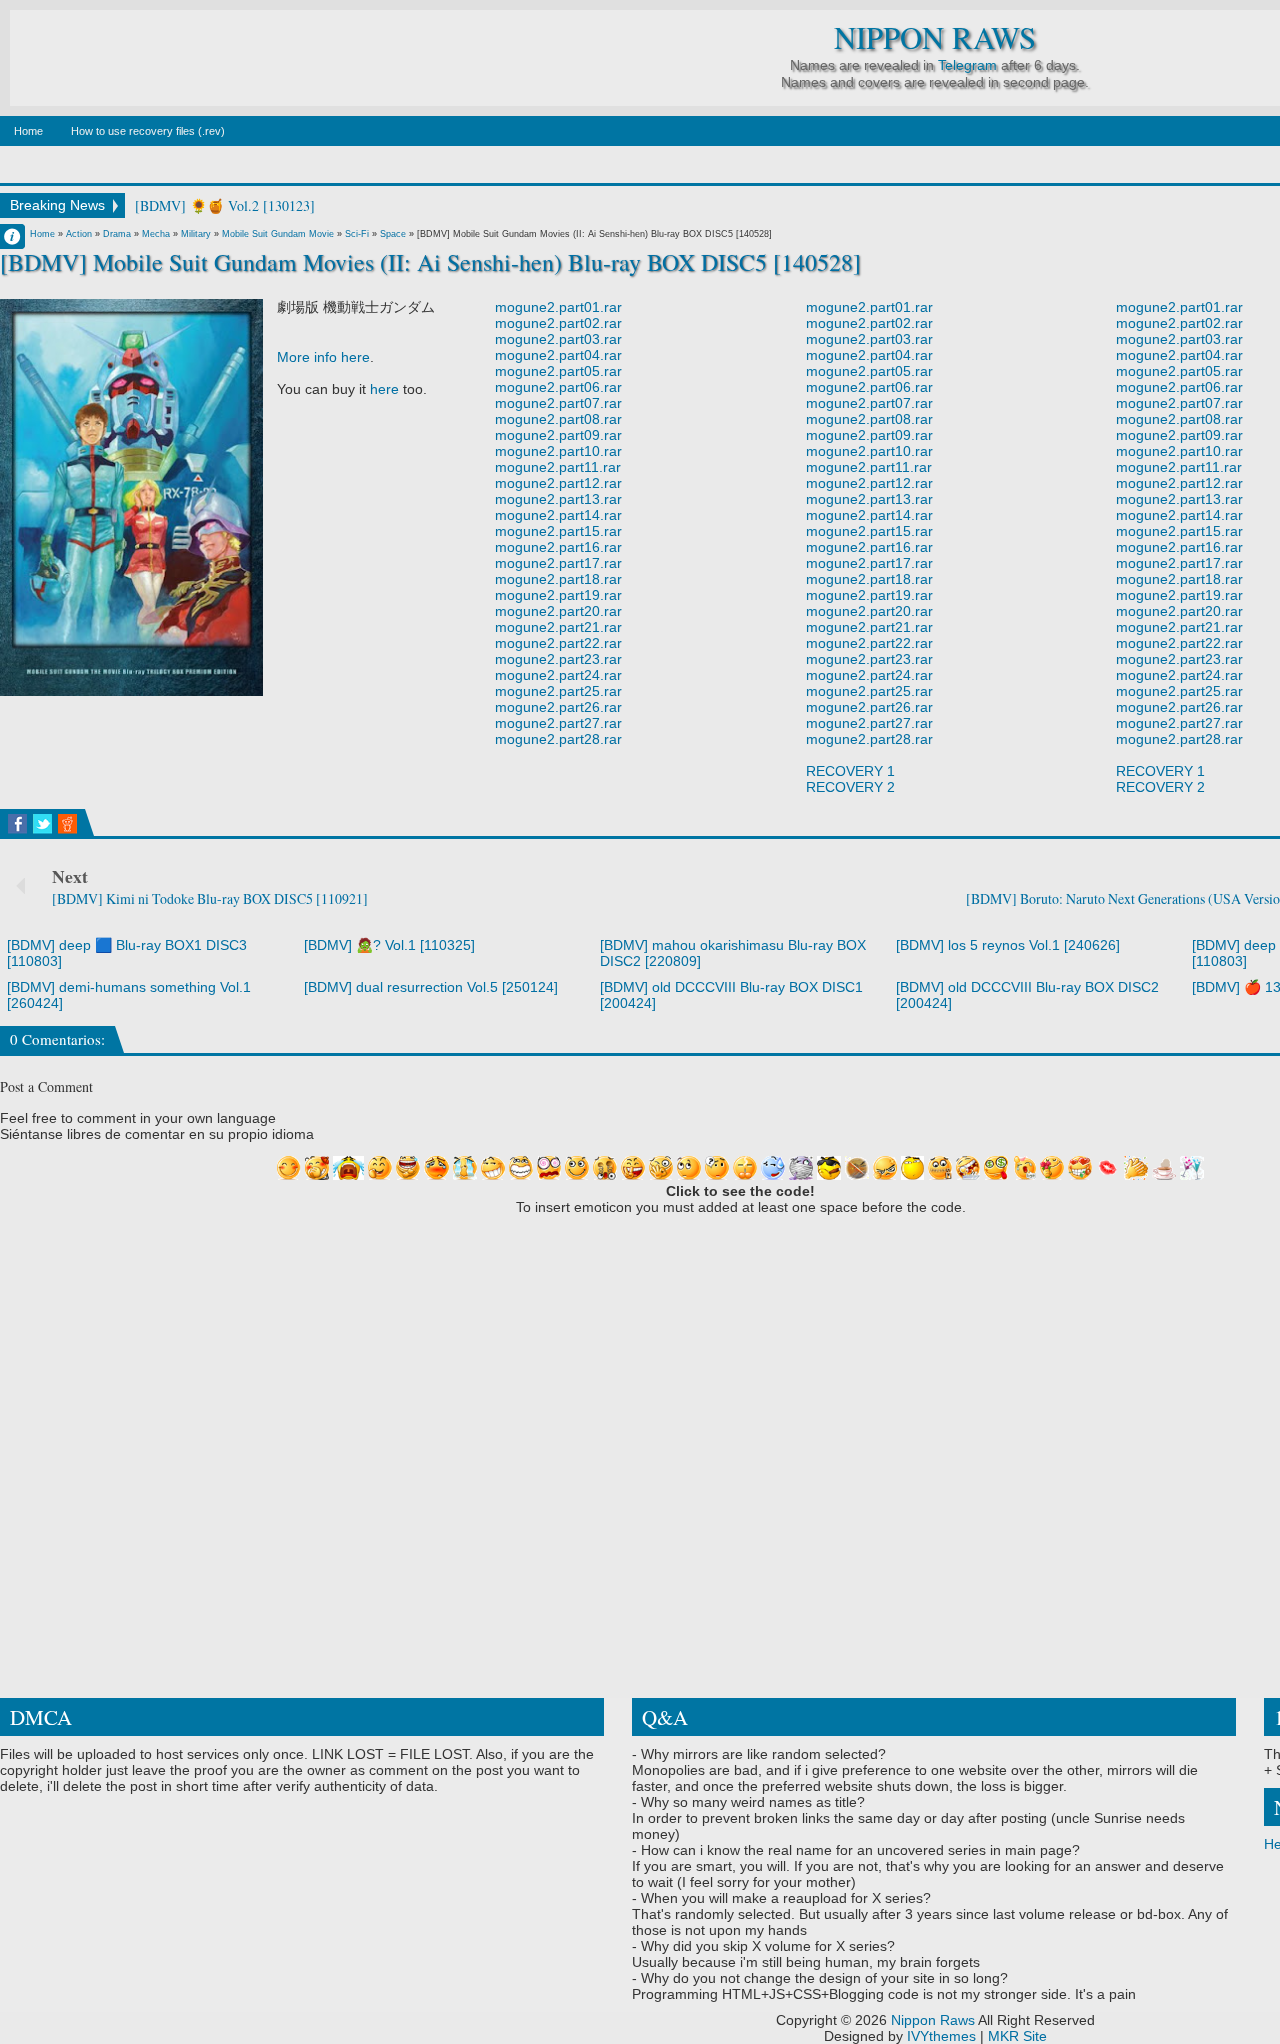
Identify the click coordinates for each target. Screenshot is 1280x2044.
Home (28, 131)
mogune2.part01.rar (558, 307)
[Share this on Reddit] (67, 824)
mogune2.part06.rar (558, 387)
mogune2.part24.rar (558, 675)
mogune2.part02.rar (558, 323)
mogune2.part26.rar (558, 707)
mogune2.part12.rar (558, 483)
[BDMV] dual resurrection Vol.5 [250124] (431, 987)
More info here (323, 357)
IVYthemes (941, 2036)
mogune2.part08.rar (558, 419)
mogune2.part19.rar (558, 595)
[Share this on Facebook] (17, 824)
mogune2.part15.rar (558, 531)
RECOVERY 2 (850, 787)
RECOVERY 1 (850, 771)
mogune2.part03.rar (558, 339)
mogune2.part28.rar (558, 739)
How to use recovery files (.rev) (148, 131)
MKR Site (1017, 2036)
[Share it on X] (42, 824)
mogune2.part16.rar (558, 547)
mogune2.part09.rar (558, 435)
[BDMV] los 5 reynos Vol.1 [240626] (1008, 945)
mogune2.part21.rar (558, 627)
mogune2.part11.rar (558, 467)
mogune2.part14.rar (558, 515)
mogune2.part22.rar (558, 643)
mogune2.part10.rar (558, 451)
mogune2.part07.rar (558, 403)
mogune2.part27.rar (558, 723)
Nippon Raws (935, 37)
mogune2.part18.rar (558, 579)
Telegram (967, 65)
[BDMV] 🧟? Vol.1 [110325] (389, 945)
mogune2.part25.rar (558, 691)
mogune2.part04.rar (558, 355)
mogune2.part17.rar (558, 563)
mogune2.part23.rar (558, 659)
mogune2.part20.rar (558, 611)
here (384, 389)
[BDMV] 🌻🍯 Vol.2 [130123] (225, 205)
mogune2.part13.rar (558, 499)
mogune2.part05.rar (558, 371)
